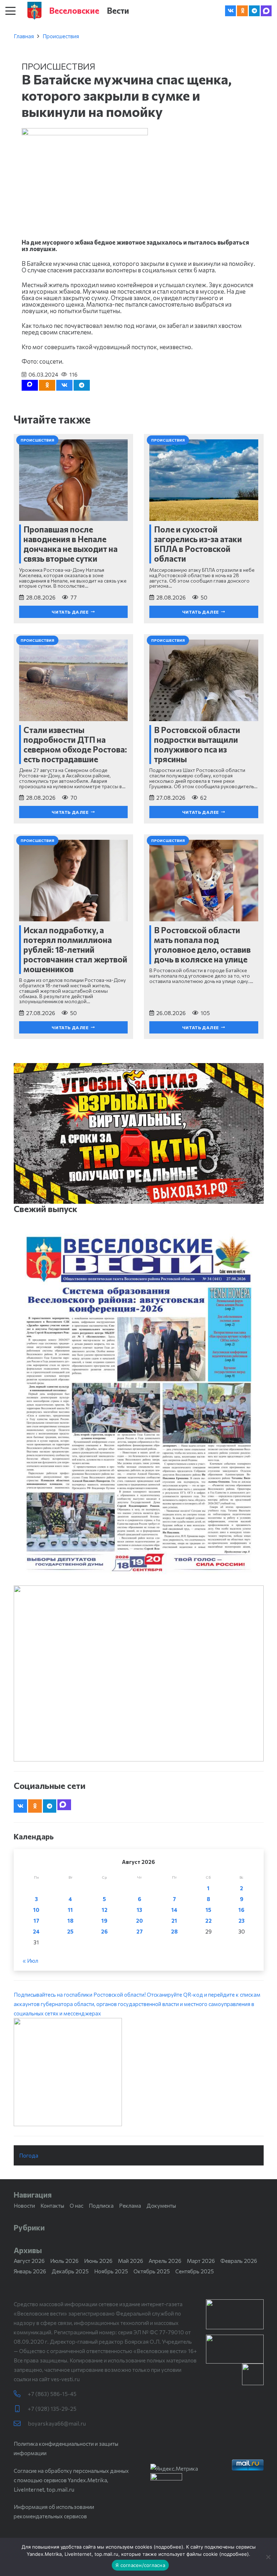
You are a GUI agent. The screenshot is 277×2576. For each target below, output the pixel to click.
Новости (24, 2206)
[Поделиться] (64, 385)
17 (36, 1921)
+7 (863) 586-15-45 (52, 2394)
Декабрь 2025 (70, 2271)
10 (36, 1910)
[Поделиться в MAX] (30, 385)
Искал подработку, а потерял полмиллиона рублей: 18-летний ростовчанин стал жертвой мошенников (75, 949)
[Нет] (268, 2557)
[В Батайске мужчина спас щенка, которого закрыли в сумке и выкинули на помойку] (85, 133)
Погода (29, 2155)
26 (104, 1931)
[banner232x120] (235, 2314)
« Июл (30, 1961)
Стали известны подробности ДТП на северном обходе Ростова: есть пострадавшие (75, 744)
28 (174, 1931)
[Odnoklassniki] (242, 11)
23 (241, 1921)
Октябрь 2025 (152, 2271)
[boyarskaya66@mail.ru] (21, 2424)
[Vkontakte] (230, 11)
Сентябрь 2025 (195, 2271)
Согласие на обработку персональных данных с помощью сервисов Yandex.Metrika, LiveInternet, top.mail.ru (71, 2480)
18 (71, 1921)
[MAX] (266, 11)
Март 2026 (201, 2261)
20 (139, 1921)
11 (70, 1910)
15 (208, 1910)
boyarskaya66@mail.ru (57, 2423)
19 (104, 1921)
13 (139, 1910)
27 (140, 1931)
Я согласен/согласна (140, 2565)
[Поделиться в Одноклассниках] (47, 385)
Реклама (130, 2206)
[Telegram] (254, 11)
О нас (76, 2206)
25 (70, 1931)
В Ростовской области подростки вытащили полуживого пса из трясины (197, 744)
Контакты (52, 2206)
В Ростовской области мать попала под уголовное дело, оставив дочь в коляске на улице (202, 945)
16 (241, 1910)
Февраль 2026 (239, 2261)
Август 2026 (29, 2261)
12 (105, 1910)
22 (208, 1921)
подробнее (168, 2547)
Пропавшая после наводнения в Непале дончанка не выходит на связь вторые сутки (71, 544)
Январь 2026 (30, 2271)
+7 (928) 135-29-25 (52, 2409)
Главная (24, 36)
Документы (161, 2206)
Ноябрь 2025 (111, 2271)
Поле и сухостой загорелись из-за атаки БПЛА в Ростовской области (198, 544)
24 (36, 1931)
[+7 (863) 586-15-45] (21, 2394)
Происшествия (61, 36)
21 (174, 1921)
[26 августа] (139, 1404)
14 (174, 1910)
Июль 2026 (64, 2261)
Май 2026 (131, 2261)
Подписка (101, 2206)
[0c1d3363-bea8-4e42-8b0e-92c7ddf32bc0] (139, 2072)
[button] (10, 11)
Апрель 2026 (165, 2261)
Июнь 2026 (98, 2261)
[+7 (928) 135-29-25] (21, 2409)
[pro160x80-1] (235, 2349)
